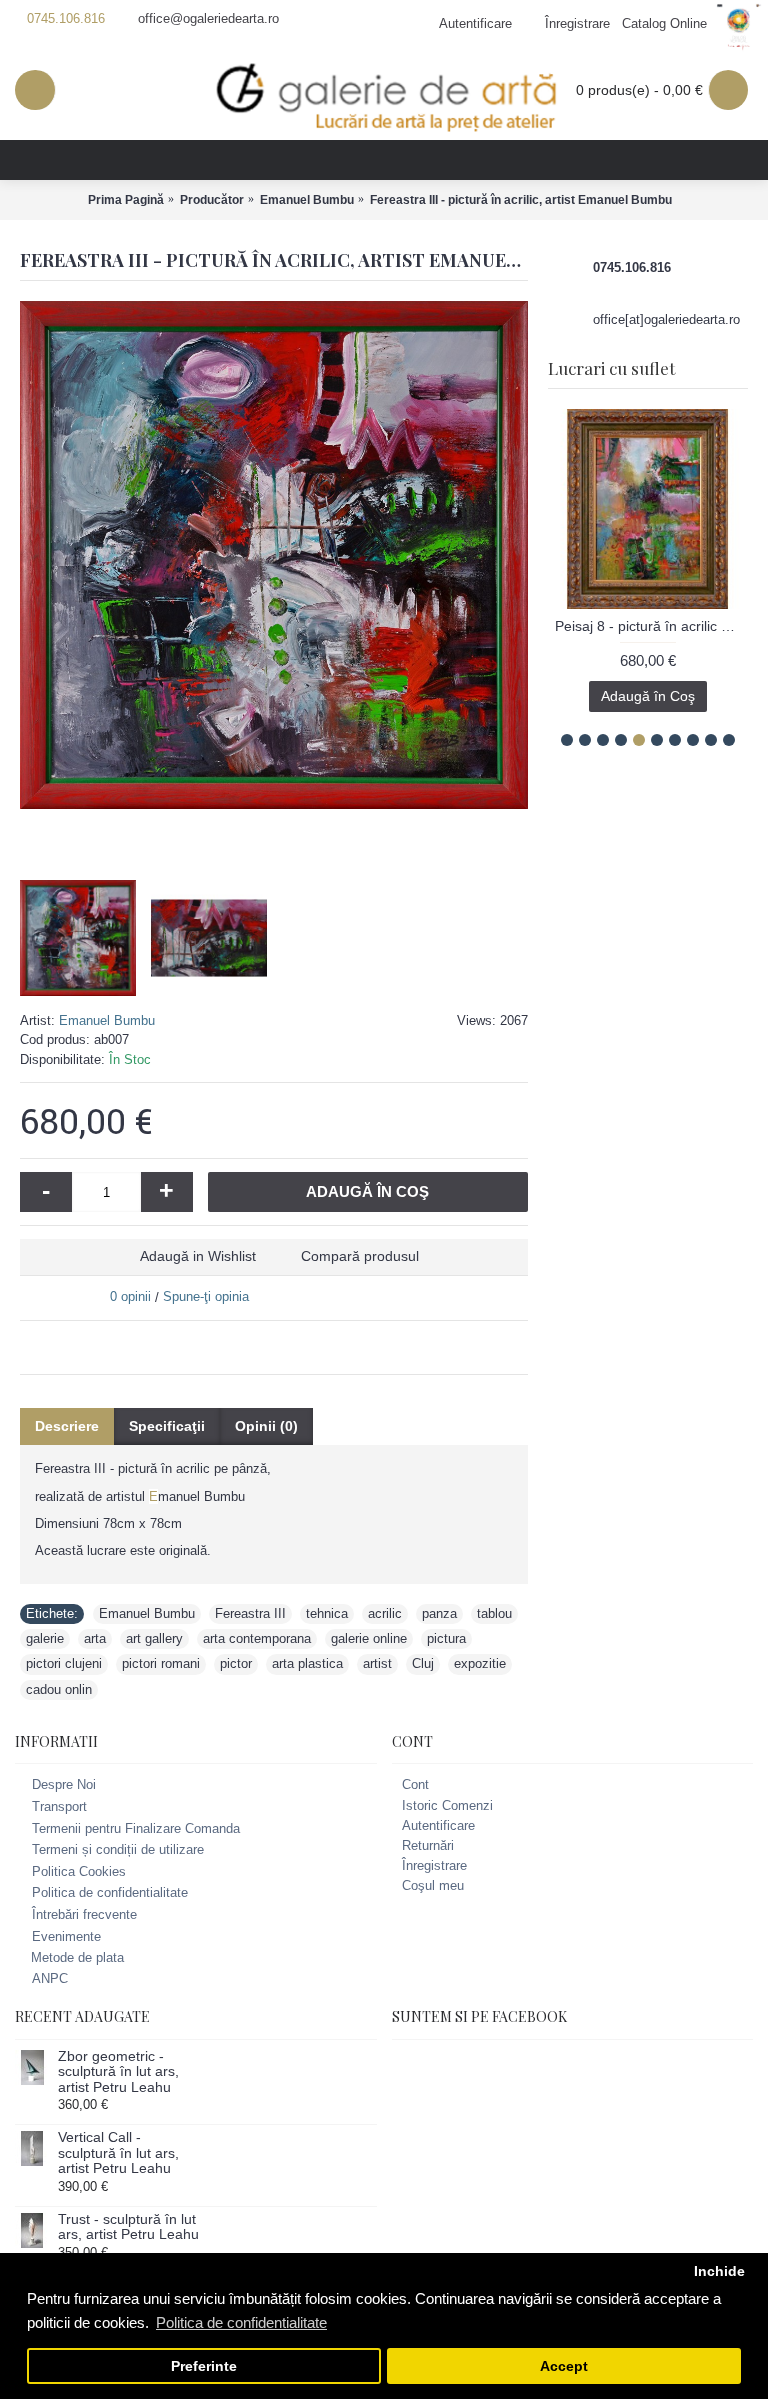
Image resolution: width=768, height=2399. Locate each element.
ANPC (50, 1978)
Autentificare (438, 1825)
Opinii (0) (266, 1426)
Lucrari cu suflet (611, 368)
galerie (45, 1638)
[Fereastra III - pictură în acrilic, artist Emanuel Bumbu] (274, 555)
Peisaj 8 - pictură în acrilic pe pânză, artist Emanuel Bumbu (651, 626)
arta (95, 1638)
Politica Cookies (79, 1871)
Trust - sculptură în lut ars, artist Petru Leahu (128, 2227)
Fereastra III (250, 1613)
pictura (446, 1638)
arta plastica (307, 1663)
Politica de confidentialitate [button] (241, 2322)
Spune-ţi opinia (206, 1296)
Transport (59, 1806)
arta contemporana (257, 1638)
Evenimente (66, 1936)
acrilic (385, 1613)
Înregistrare (434, 1865)
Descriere (67, 1426)
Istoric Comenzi (447, 1805)
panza (439, 1613)
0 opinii (130, 1296)
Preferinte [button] (204, 2366)
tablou (494, 1613)
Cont (415, 1784)
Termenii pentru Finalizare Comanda (136, 1828)
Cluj (423, 1663)
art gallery (154, 1638)
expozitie (480, 1663)
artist (377, 1663)
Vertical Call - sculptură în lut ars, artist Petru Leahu (118, 2153)
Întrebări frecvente (84, 1914)
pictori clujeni (64, 1663)
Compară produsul (360, 1256)
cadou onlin (59, 1689)
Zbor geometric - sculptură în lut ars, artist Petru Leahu (118, 2072)
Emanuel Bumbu (107, 1020)
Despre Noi (64, 1785)
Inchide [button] (719, 2271)
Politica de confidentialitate (110, 1893)
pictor (236, 1663)
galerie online (369, 1638)
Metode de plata (77, 1957)
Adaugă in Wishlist (198, 1256)
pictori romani (161, 1663)
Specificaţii (167, 1426)
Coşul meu (433, 1885)
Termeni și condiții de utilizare (118, 1849)
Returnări (428, 1845)
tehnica (327, 1613)
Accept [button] (564, 2366)
